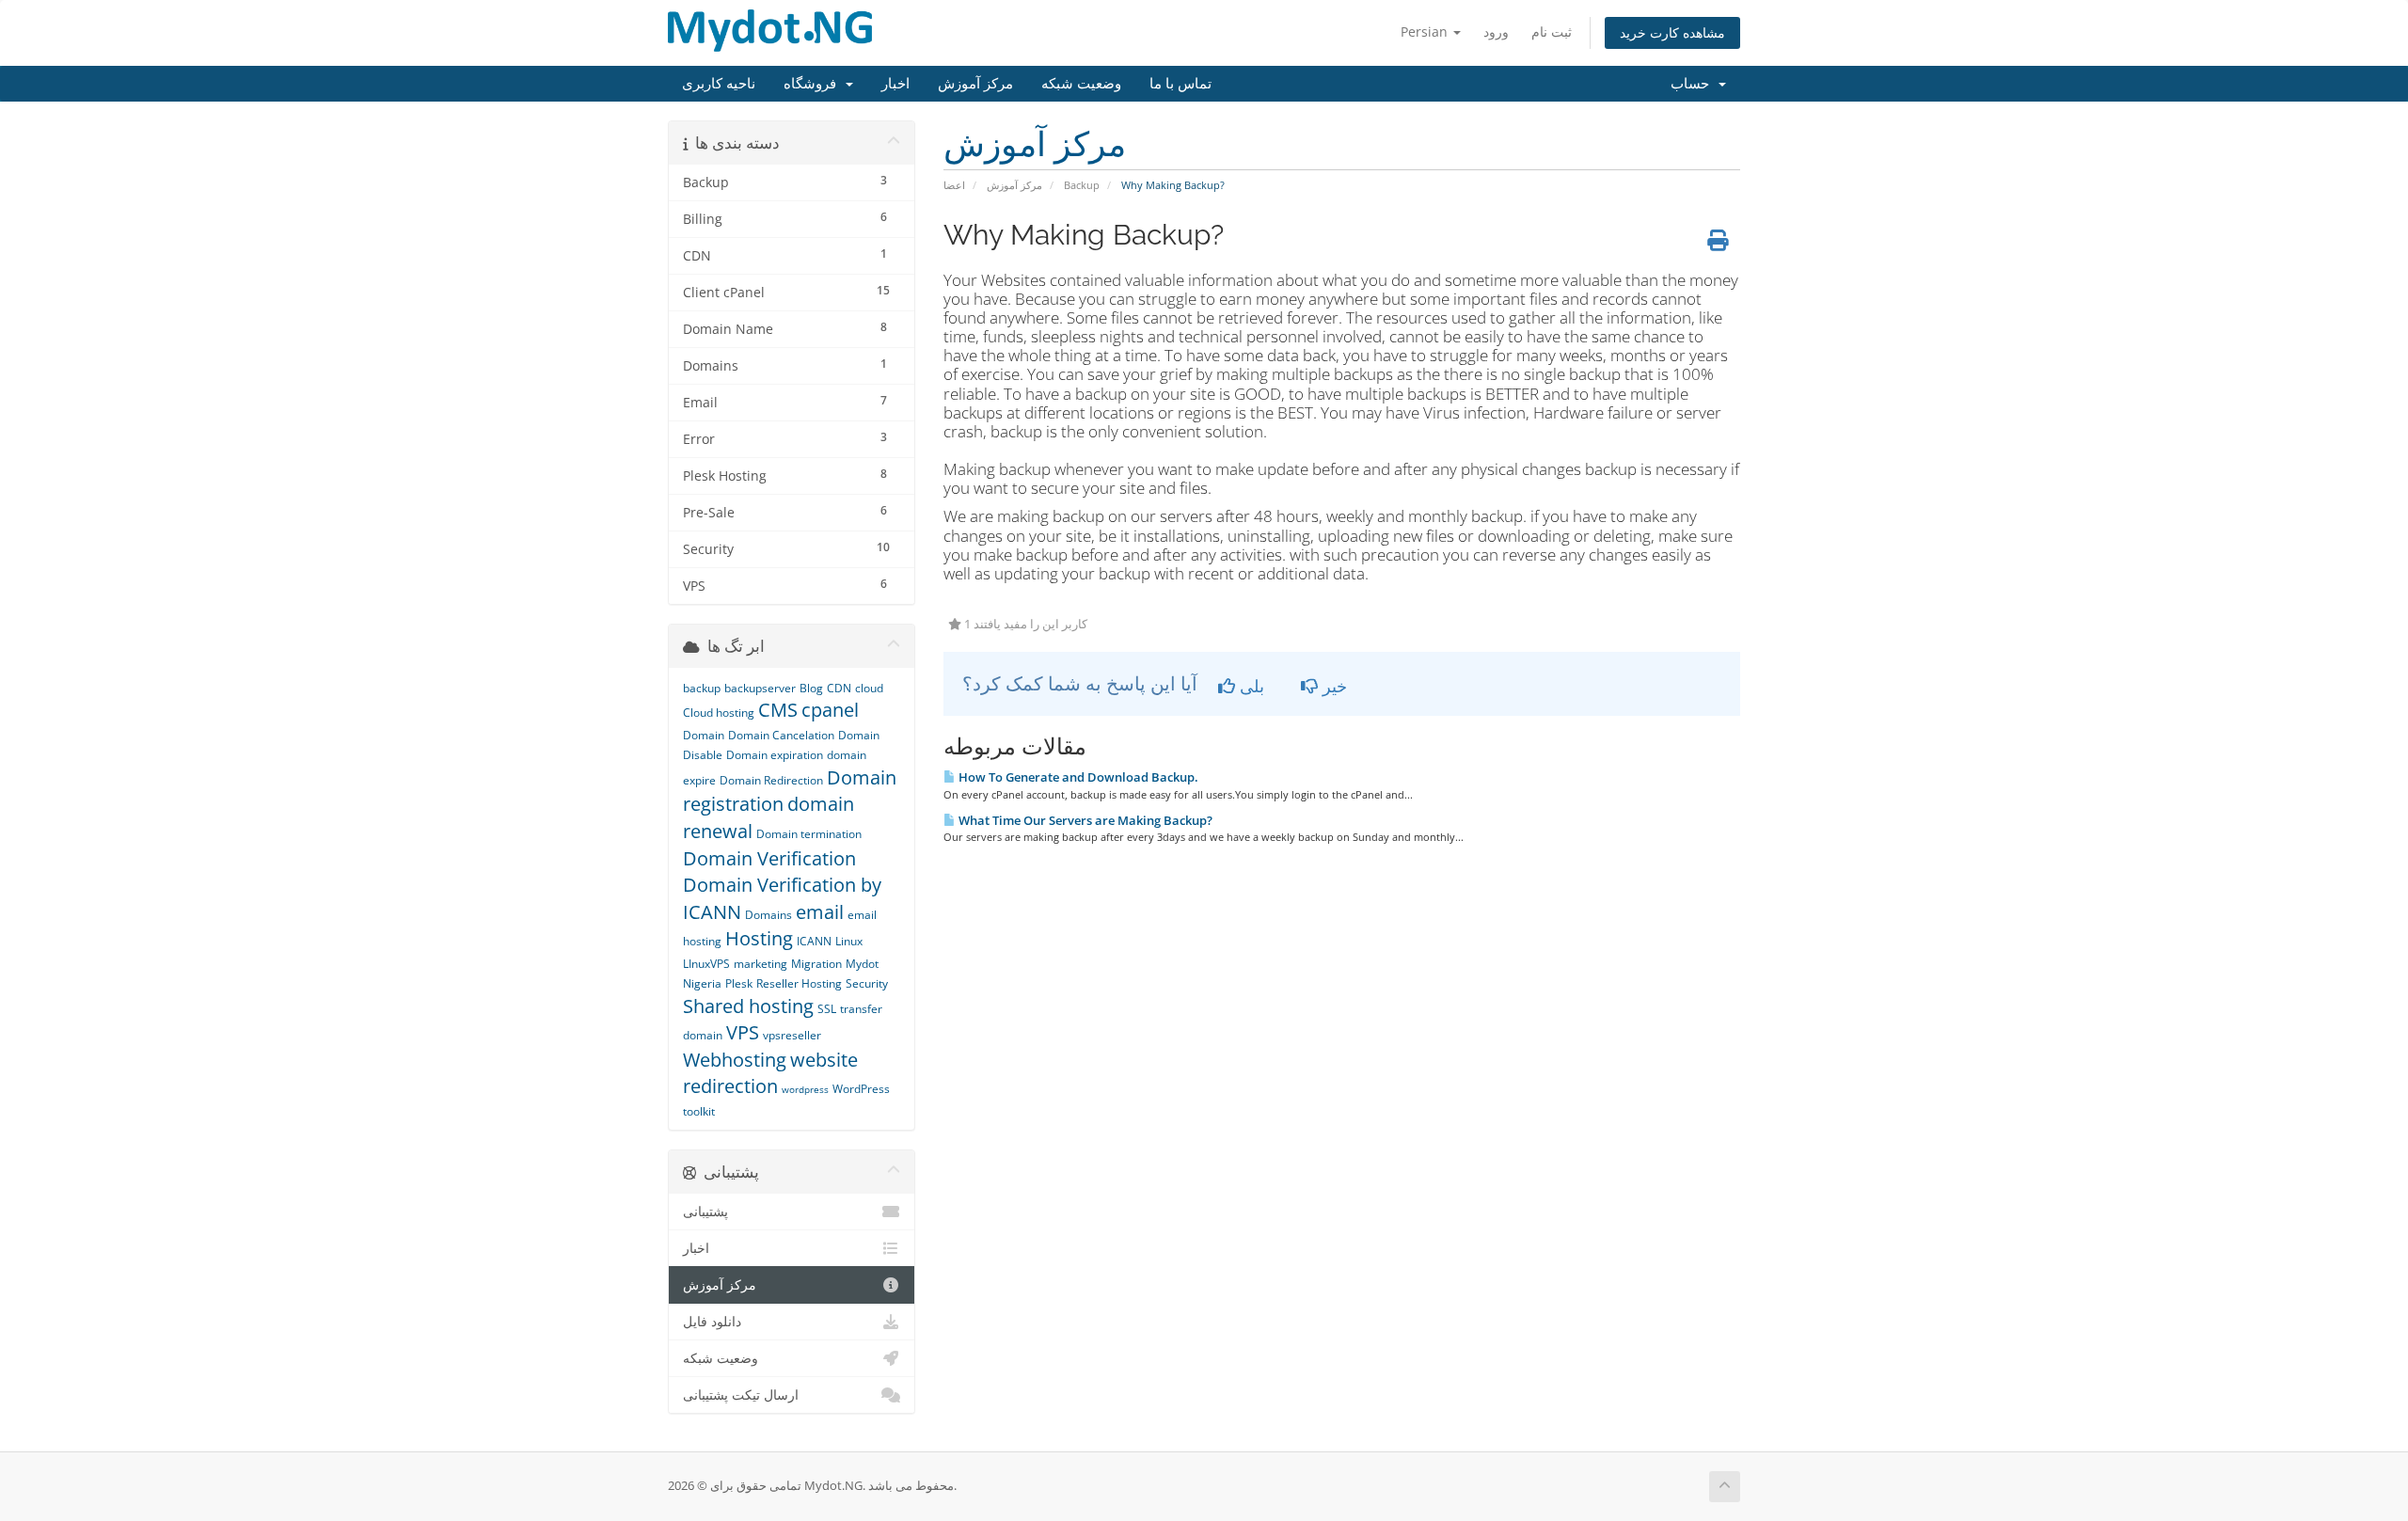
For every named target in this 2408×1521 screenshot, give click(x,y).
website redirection (770, 1073)
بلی (1250, 686)
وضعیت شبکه (1081, 84)
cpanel (830, 710)
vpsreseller (792, 1035)
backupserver (760, 688)
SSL (827, 1009)
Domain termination (809, 834)
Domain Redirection (771, 780)
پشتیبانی (705, 1212)
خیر (1332, 686)
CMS (778, 710)
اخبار (895, 84)
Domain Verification (769, 858)
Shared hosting (748, 1006)
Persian (1426, 32)
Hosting (759, 938)
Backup (1082, 185)
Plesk (739, 983)
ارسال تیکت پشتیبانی (741, 1395)
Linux (849, 941)
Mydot (862, 964)
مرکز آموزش (975, 84)
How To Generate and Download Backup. (1077, 777)
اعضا (954, 185)
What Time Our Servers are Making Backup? (1084, 820)
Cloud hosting (719, 713)
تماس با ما (1180, 84)
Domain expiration (775, 755)
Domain (704, 735)
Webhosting (735, 1060)
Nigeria (702, 983)
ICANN (814, 941)
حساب (1694, 84)
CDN (839, 688)
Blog (811, 688)
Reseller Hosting (799, 983)
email (820, 912)
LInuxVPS (706, 964)
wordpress (805, 1089)
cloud (869, 688)
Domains (768, 915)
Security (867, 983)
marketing (760, 964)
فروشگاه (814, 84)
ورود (1496, 32)
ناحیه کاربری (719, 84)
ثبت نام (1552, 32)
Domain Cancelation (781, 735)
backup (702, 688)
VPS (743, 1032)
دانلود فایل (712, 1322)
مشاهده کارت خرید (1672, 32)
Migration (816, 964)
